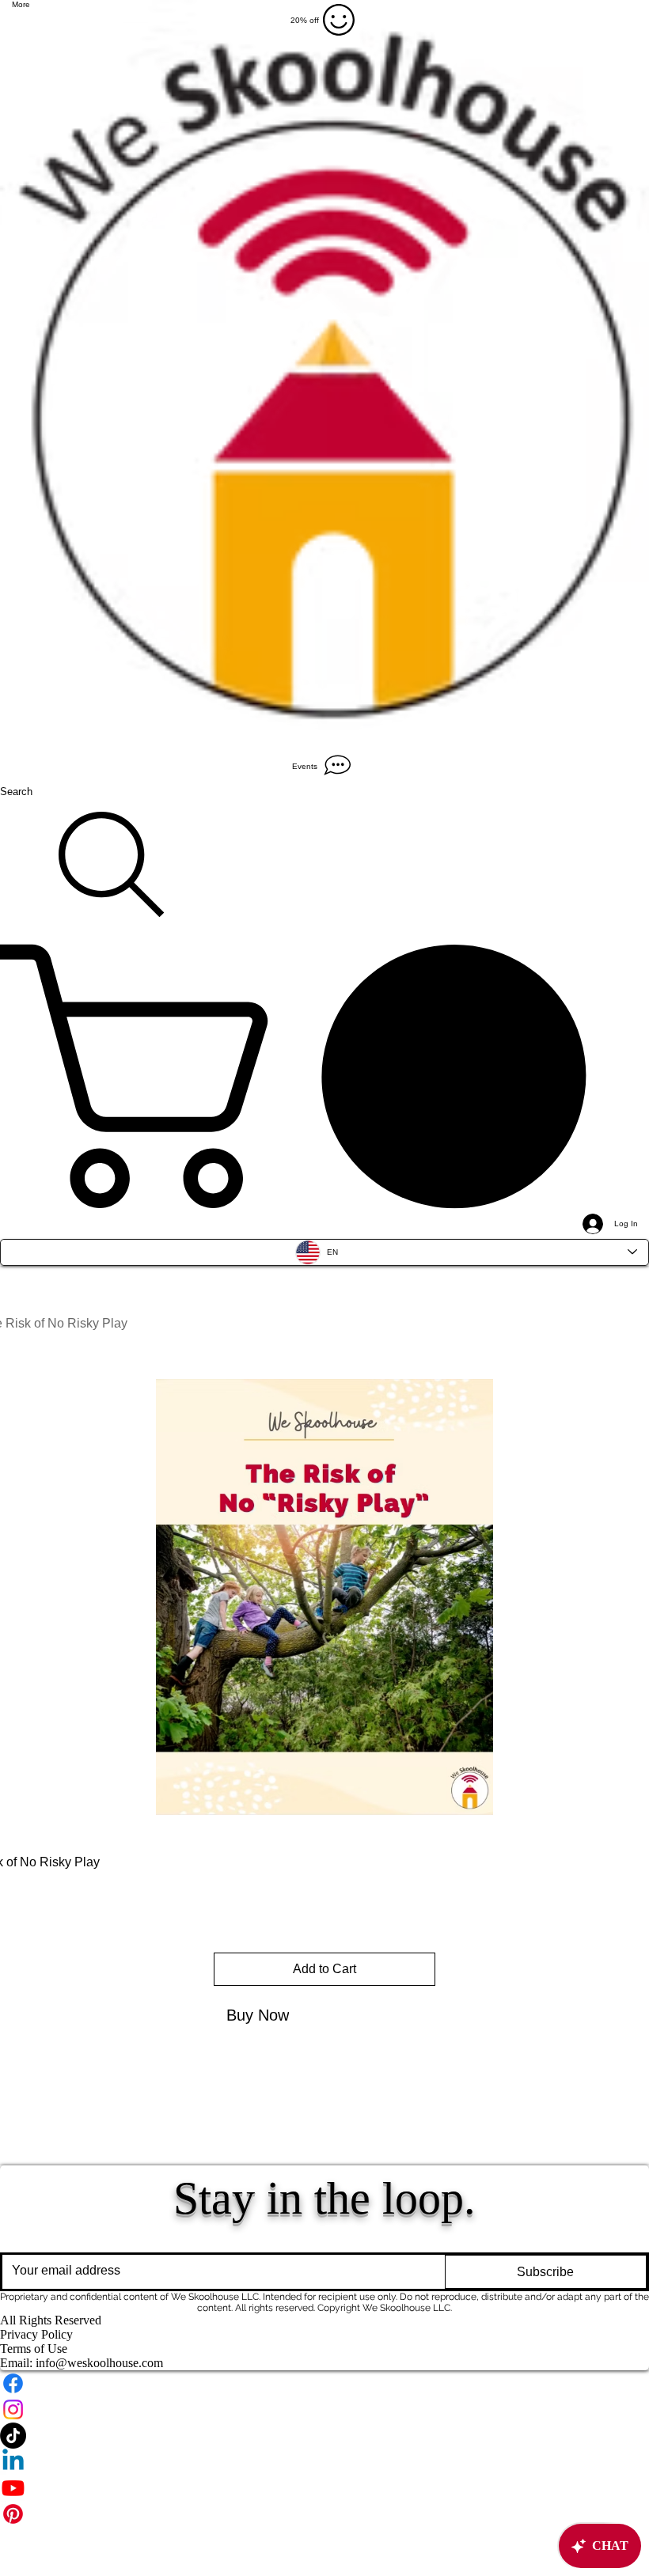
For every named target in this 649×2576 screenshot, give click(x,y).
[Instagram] (324, 2409)
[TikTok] (324, 2436)
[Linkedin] (324, 2462)
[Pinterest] (324, 2514)
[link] (324, 1076)
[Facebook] (324, 2383)
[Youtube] (324, 2488)
